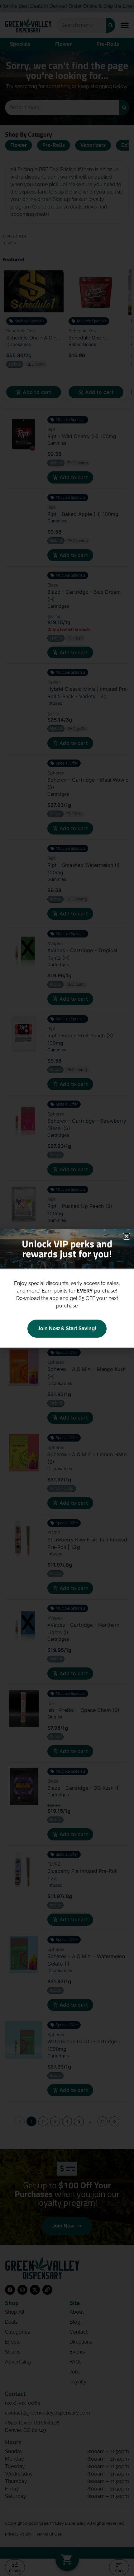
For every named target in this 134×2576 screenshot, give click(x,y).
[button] (127, 1236)
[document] (67, 1288)
